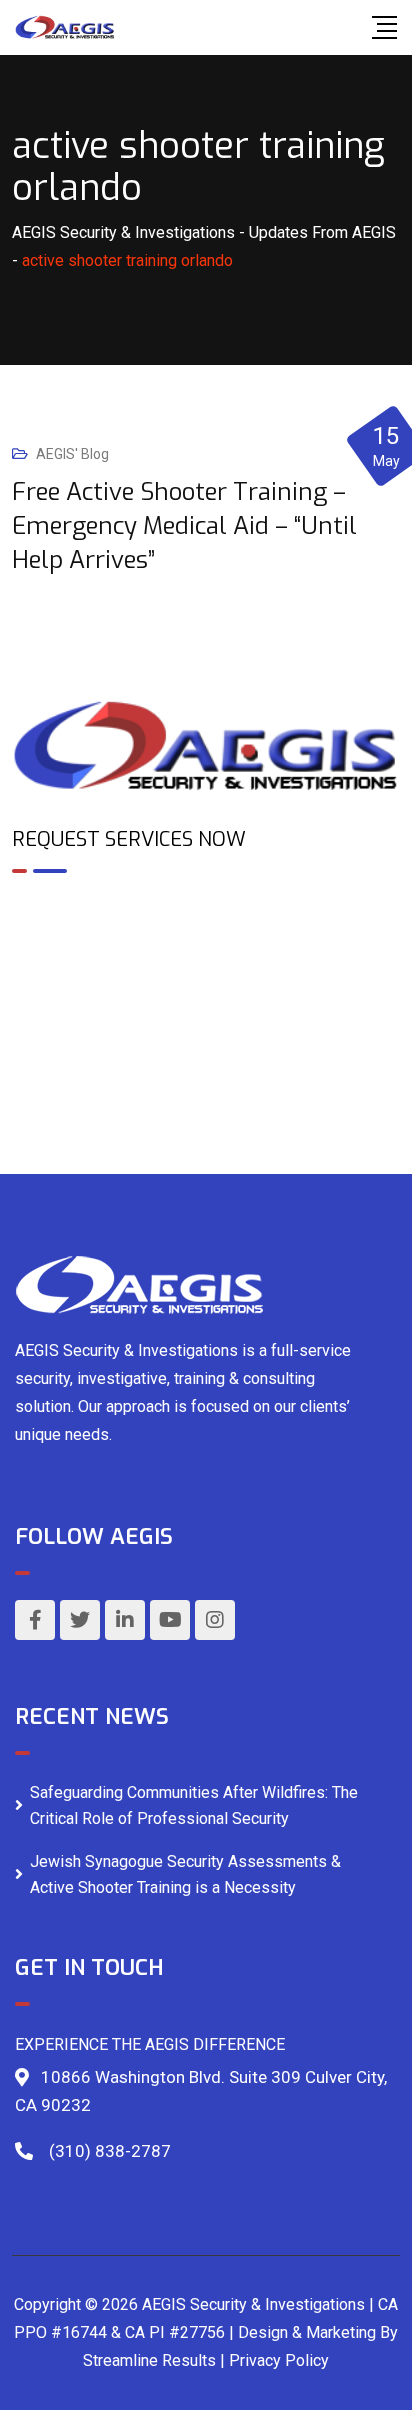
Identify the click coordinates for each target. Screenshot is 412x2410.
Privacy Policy (279, 2360)
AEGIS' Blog (72, 454)
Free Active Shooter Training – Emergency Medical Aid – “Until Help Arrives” (184, 526)
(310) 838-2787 (110, 2151)
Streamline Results (149, 2360)
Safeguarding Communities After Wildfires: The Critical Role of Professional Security (194, 1805)
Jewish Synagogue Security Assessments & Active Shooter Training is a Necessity (185, 1874)
